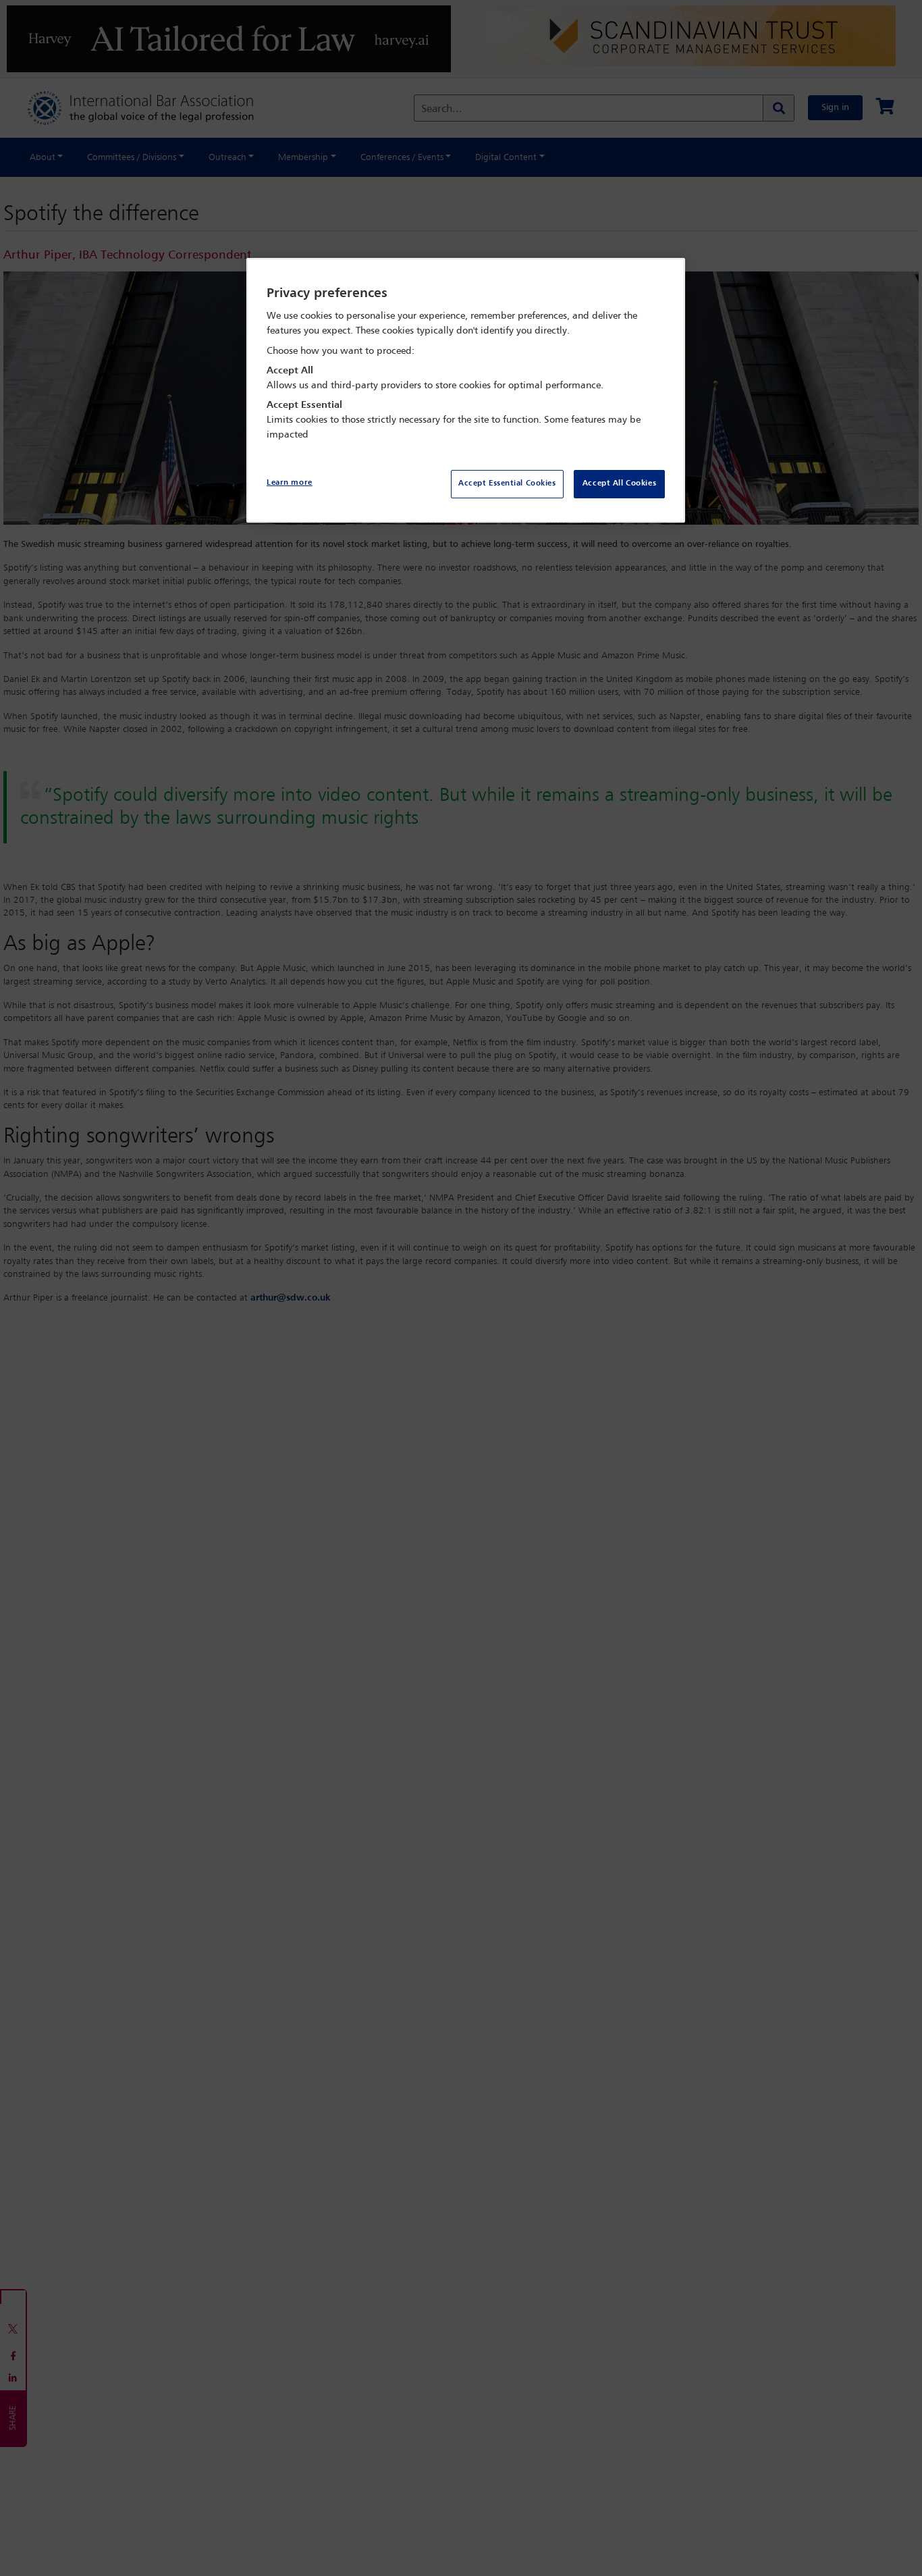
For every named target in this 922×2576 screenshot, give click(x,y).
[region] (466, 391)
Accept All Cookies (619, 483)
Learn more (290, 483)
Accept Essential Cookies (507, 483)
